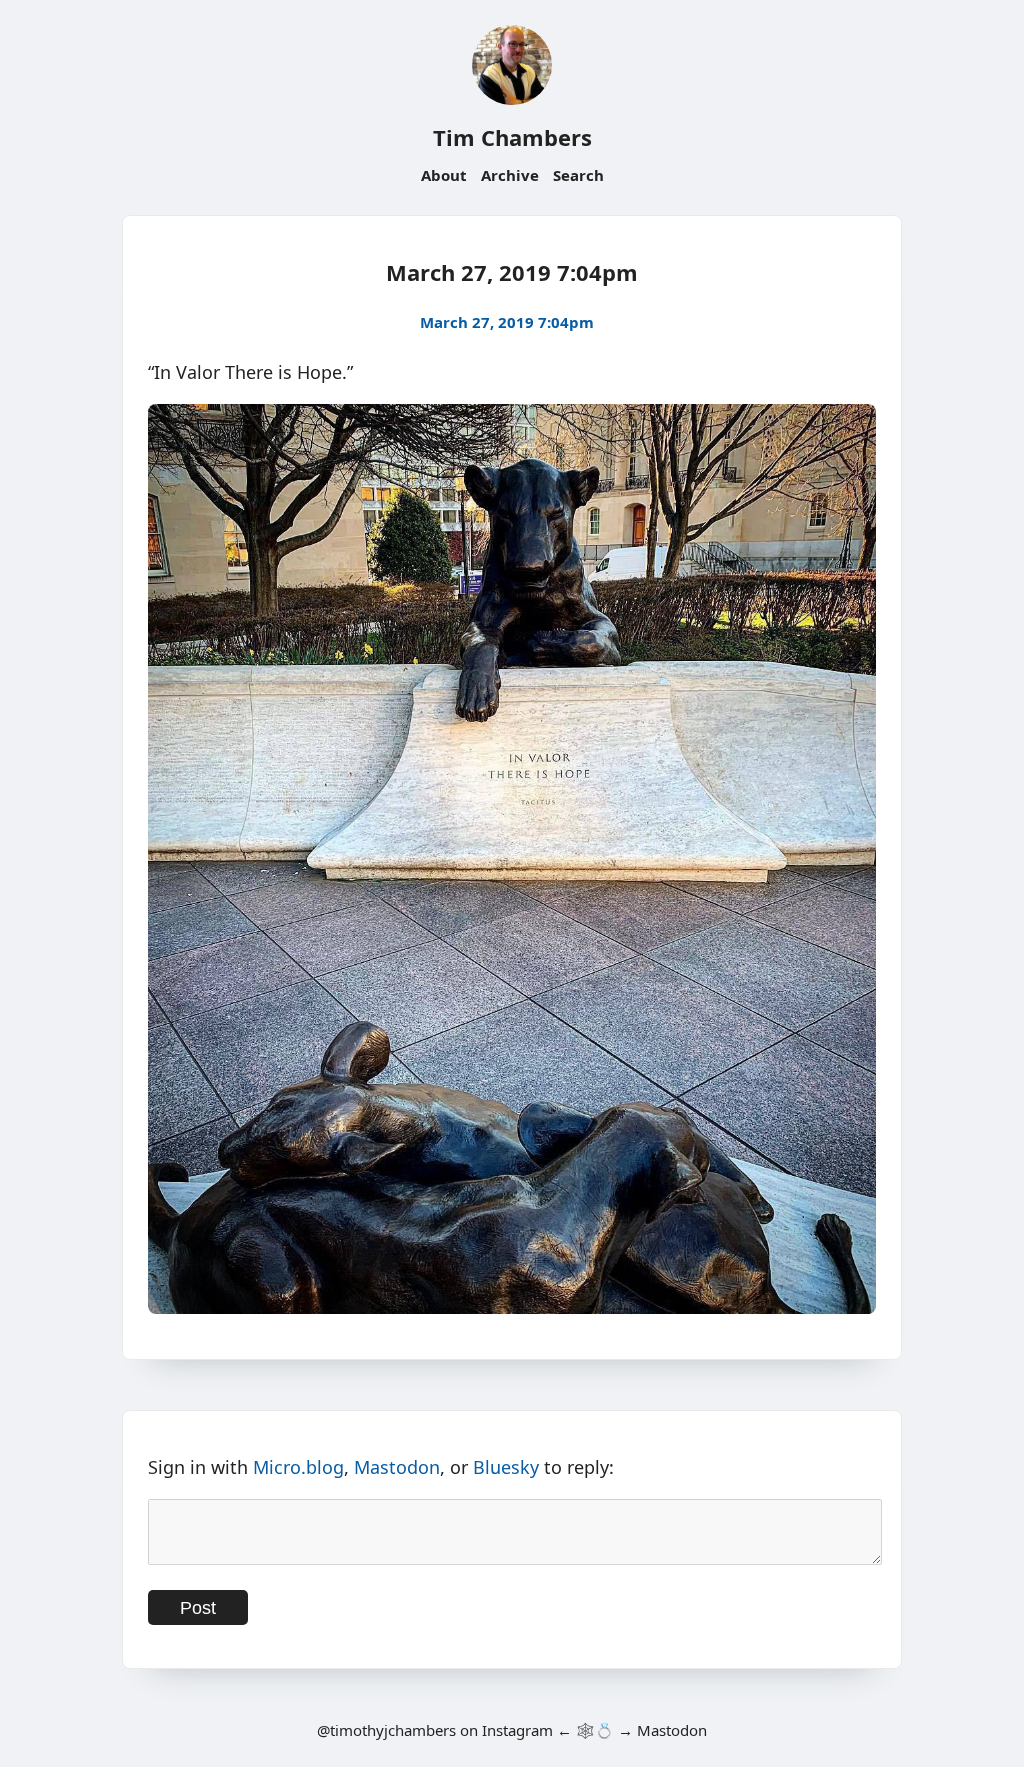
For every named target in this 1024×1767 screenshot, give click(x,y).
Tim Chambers (512, 137)
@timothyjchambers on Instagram (435, 1730)
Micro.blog (298, 1467)
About (444, 175)
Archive (510, 175)
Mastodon (397, 1467)
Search (578, 175)
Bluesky (506, 1467)
